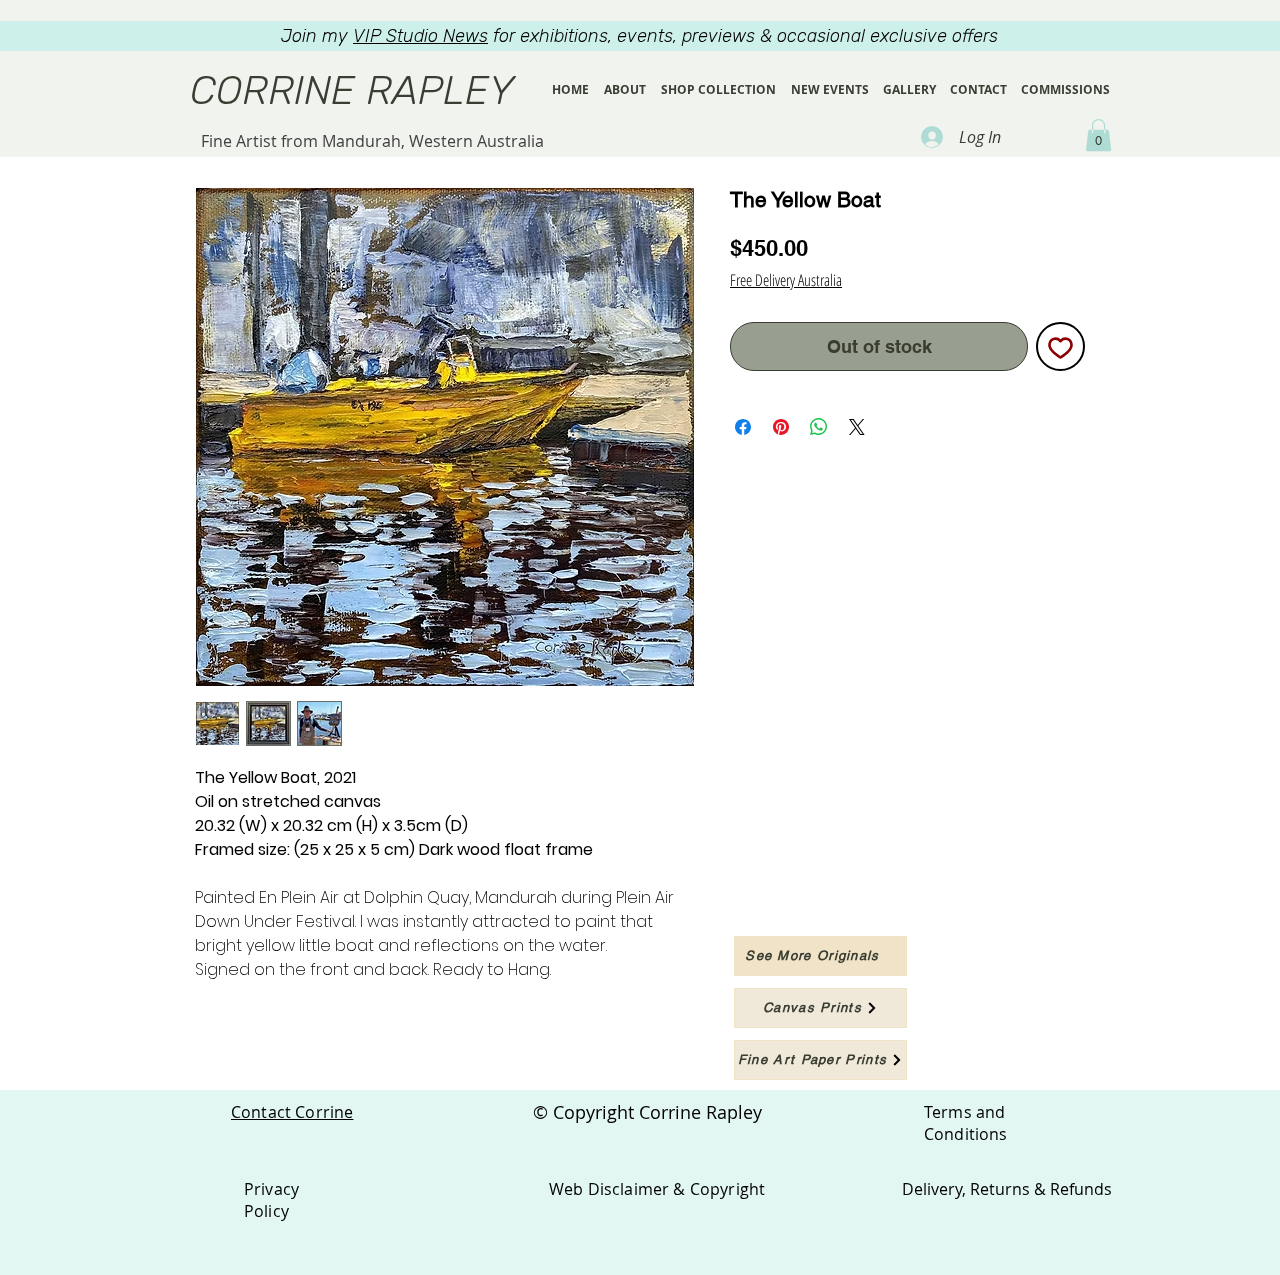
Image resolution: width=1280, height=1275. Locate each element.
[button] (1098, 135)
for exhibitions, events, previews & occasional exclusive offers (675, 36)
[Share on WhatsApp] (819, 427)
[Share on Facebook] (743, 427)
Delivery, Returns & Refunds (1007, 1189)
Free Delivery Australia (786, 280)
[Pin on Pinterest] (781, 427)
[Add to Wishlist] (1060, 346)
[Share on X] (857, 427)
